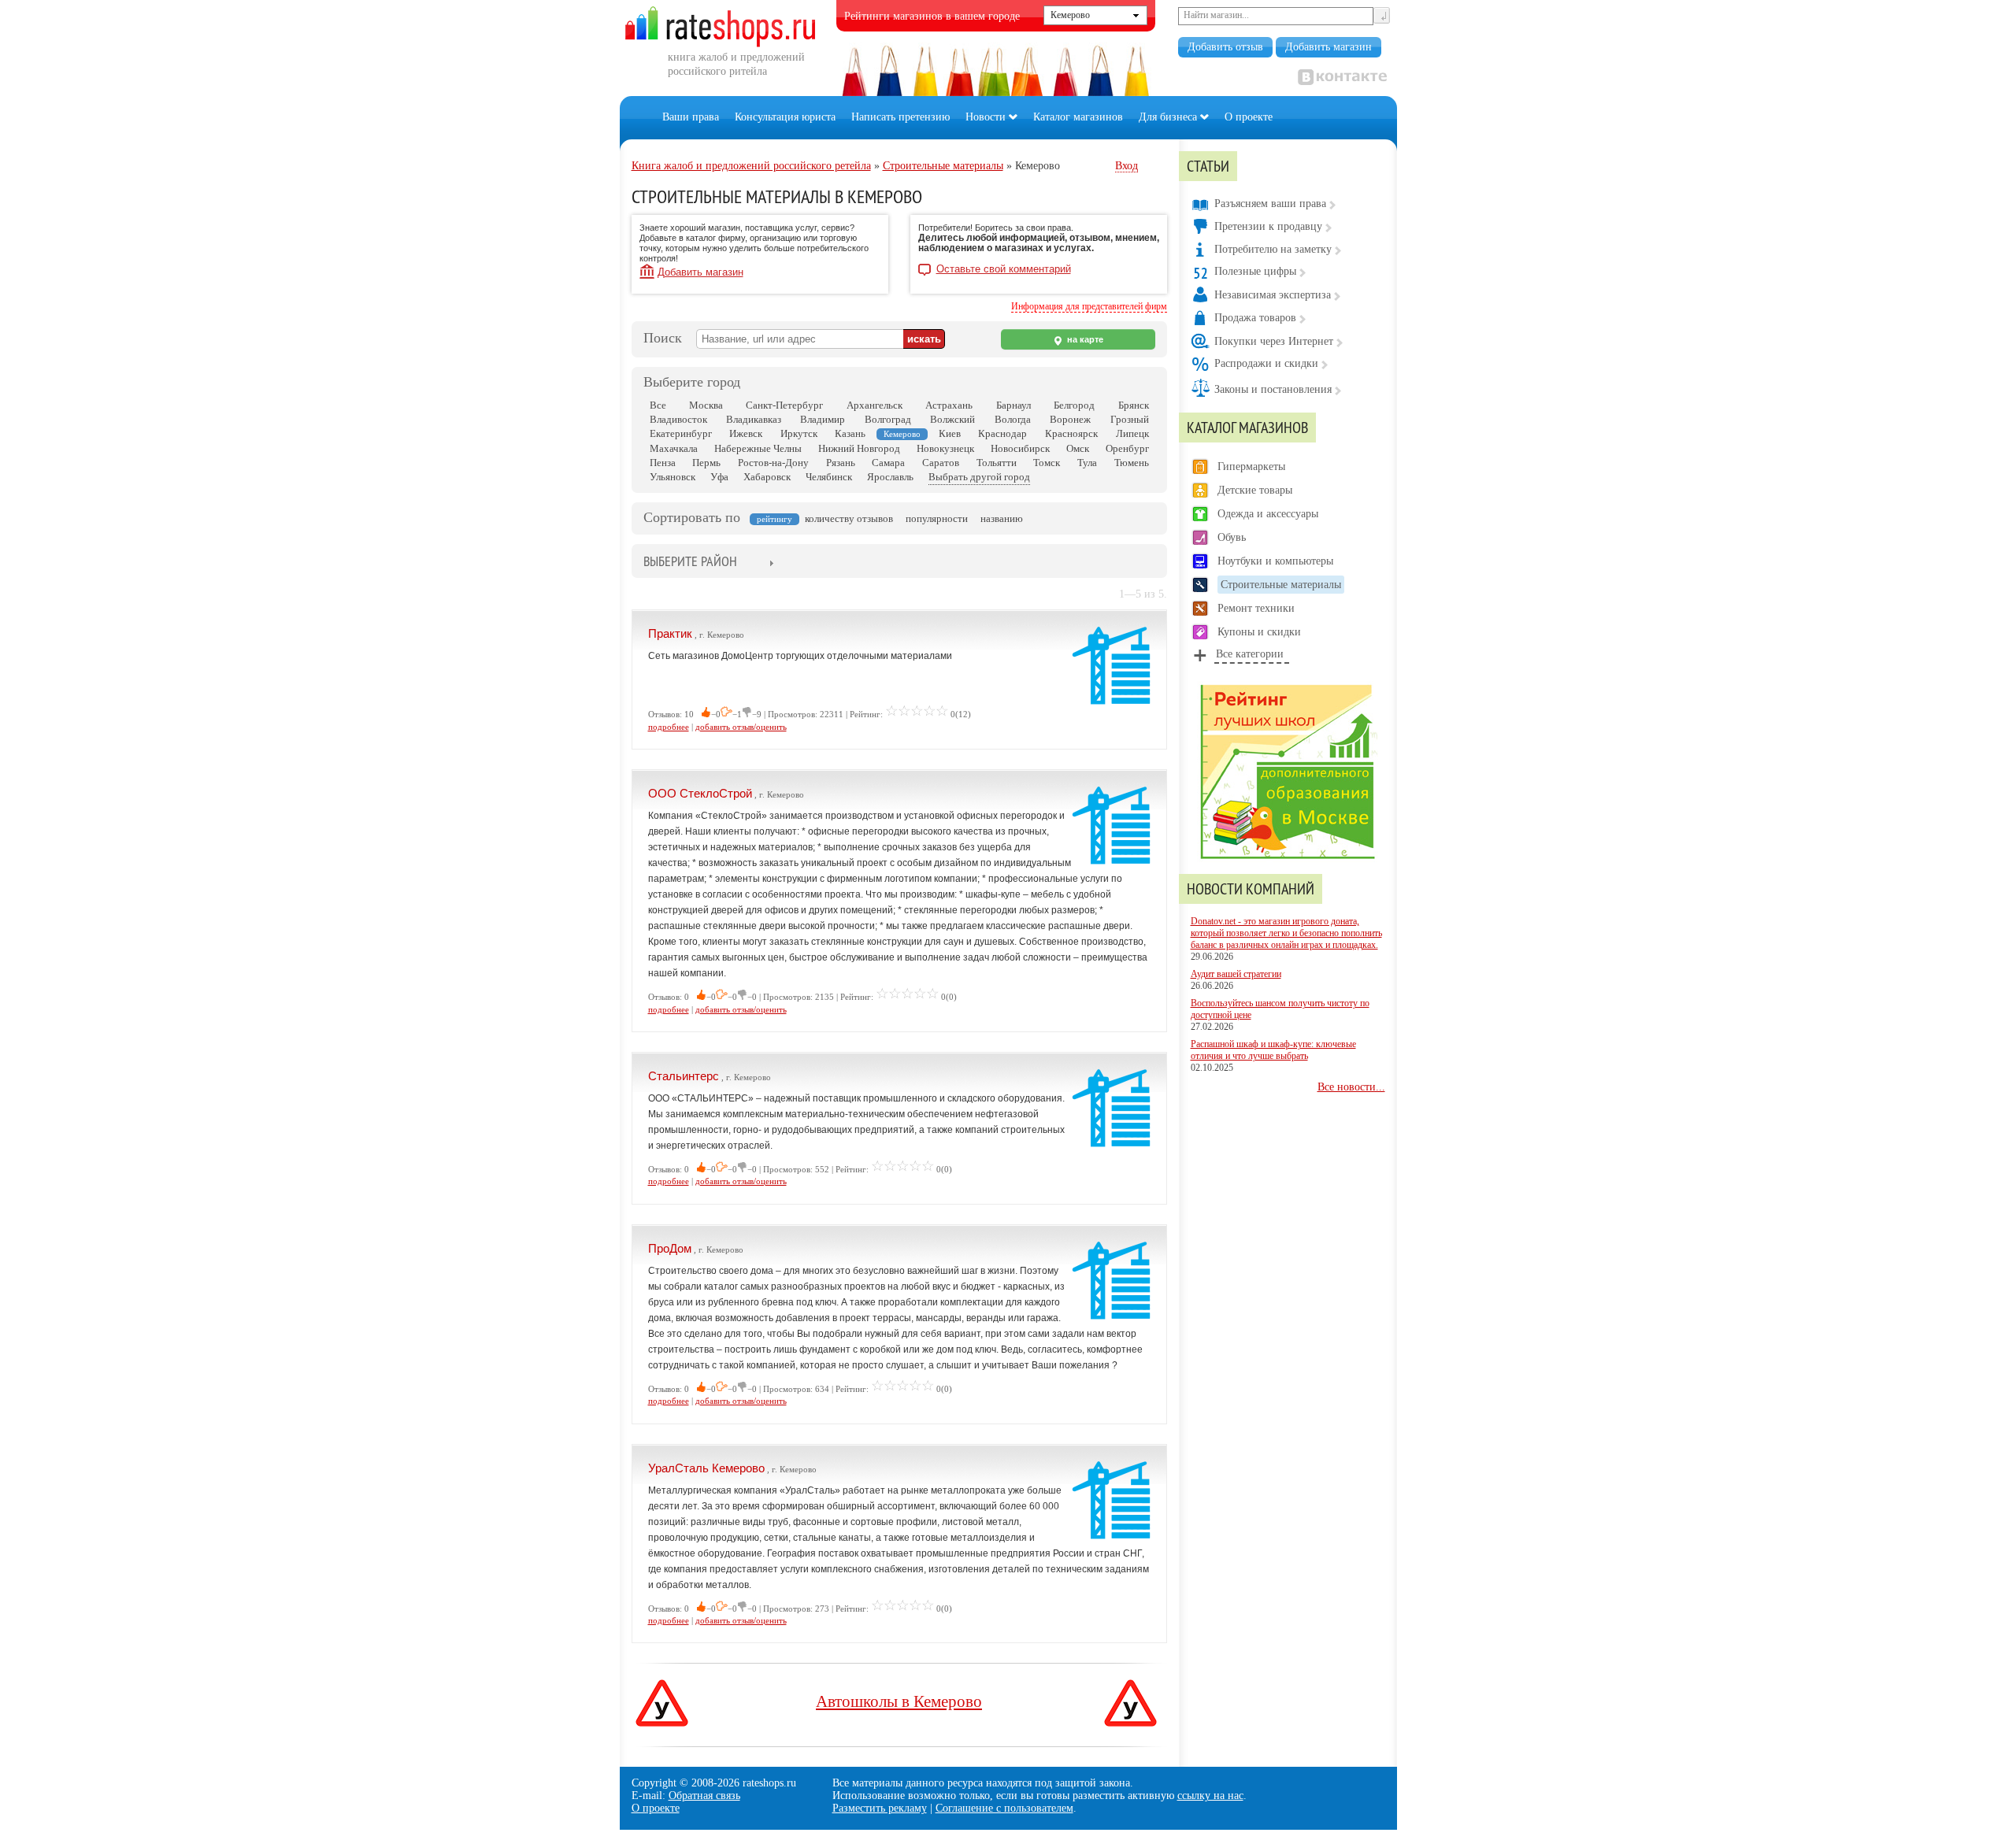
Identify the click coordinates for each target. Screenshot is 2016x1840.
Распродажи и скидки (1266, 363)
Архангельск (875, 405)
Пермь (706, 463)
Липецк (1132, 433)
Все (658, 405)
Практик (670, 633)
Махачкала (674, 448)
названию (1002, 518)
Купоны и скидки (1259, 632)
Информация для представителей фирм (1089, 306)
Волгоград (888, 419)
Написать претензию (901, 117)
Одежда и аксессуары (1268, 514)
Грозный (1130, 419)
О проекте (1249, 117)
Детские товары (1255, 490)
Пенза (663, 463)
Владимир (823, 419)
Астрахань (949, 405)
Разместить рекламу (880, 1808)
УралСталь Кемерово (706, 1468)
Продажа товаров (1255, 318)
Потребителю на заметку (1273, 249)
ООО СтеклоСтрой (700, 793)
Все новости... (1351, 1087)
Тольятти (997, 463)
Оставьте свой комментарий (1004, 269)
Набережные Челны (758, 448)
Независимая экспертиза (1273, 295)
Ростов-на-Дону (773, 463)
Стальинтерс (684, 1076)
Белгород (1074, 405)
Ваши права (691, 117)
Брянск (1134, 405)
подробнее (669, 727)
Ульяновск (673, 477)
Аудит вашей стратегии (1236, 974)
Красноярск (1071, 433)
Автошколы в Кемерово (899, 1701)
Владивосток (678, 419)
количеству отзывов (849, 518)
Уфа (719, 477)
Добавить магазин (1329, 47)
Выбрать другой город (979, 477)
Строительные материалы (1281, 585)
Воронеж (1070, 419)
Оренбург (1127, 448)
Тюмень (1132, 463)
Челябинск (829, 477)
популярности (937, 518)
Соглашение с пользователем (1004, 1808)
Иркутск (799, 433)
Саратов (941, 463)
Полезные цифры (1255, 271)
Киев (950, 433)
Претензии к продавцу (1268, 226)
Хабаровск (767, 477)
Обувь (1232, 537)
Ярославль (890, 477)
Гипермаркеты (1251, 466)
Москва (706, 405)
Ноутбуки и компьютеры (1275, 561)
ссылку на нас (1210, 1796)
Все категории (1250, 654)
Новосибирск (1020, 448)
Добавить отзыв (1225, 47)
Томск (1047, 463)
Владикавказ (754, 419)
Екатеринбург (681, 433)
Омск (1078, 448)
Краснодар (1002, 433)
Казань (850, 433)
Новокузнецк (945, 448)
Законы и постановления (1273, 389)
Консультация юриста (785, 117)
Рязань (841, 463)
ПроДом (670, 1248)
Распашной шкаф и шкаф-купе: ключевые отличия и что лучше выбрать (1273, 1050)
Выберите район (690, 561)
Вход (1127, 166)
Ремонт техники (1256, 608)
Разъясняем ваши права (1270, 204)
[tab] (690, 563)
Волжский (952, 419)
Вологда (1013, 419)
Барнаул (1014, 405)
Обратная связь (704, 1796)
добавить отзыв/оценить (741, 727)
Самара (888, 463)
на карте (1084, 339)
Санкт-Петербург (784, 405)
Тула (1087, 463)
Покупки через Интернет (1274, 341)
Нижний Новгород (859, 448)
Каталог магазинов (1078, 117)
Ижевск (746, 433)
